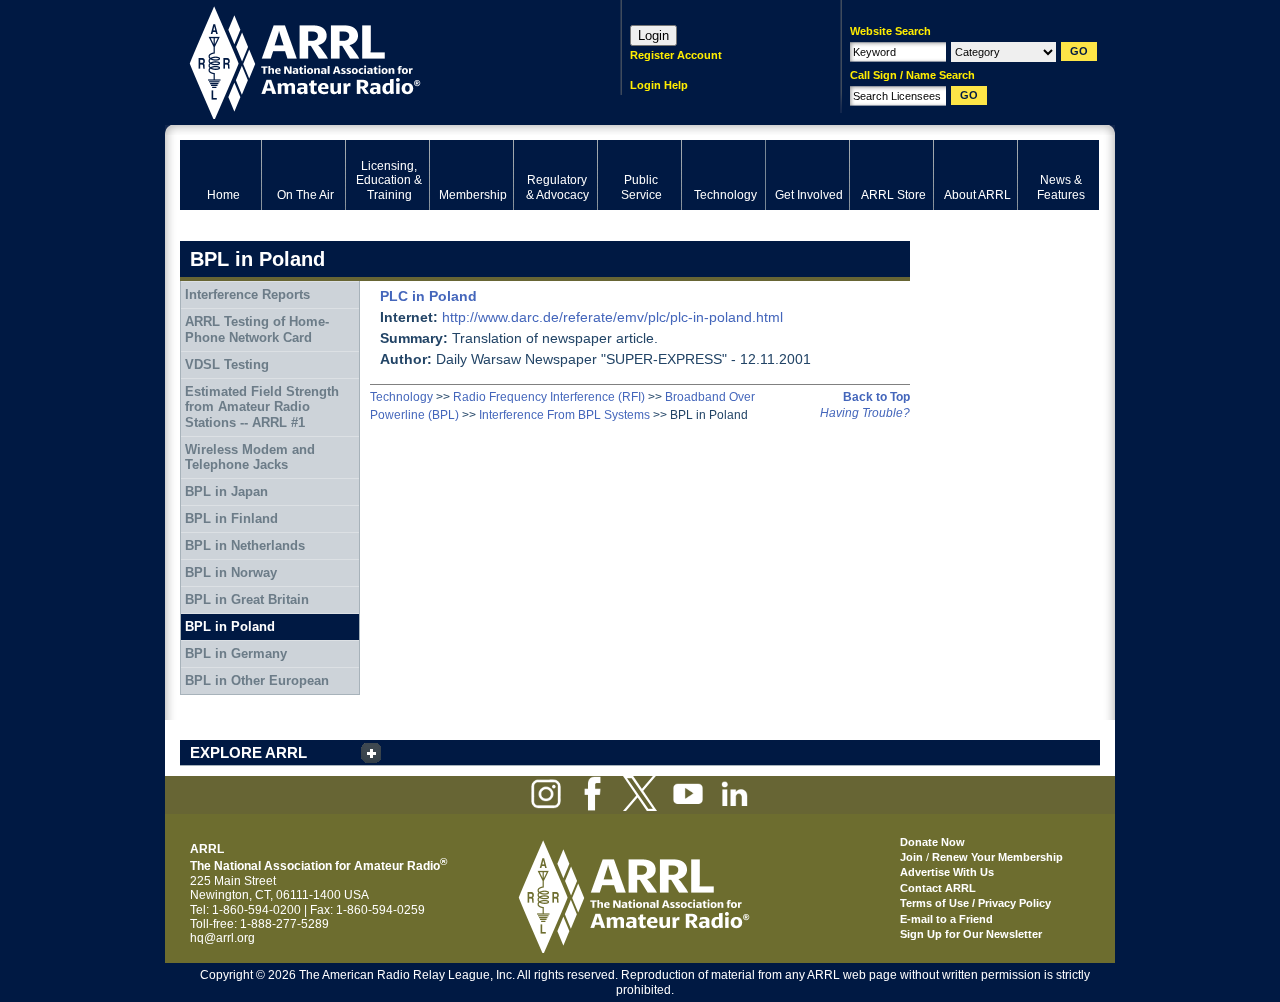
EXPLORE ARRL (248, 752)
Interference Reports (247, 294)
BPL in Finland (231, 518)
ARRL (374, 60)
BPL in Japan (226, 491)
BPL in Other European (257, 680)
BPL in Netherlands (245, 545)
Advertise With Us (947, 872)
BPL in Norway (231, 572)
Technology (401, 397)
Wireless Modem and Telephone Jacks (250, 457)
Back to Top (876, 397)
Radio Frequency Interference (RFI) (549, 397)
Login (653, 35)
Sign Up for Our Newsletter (971, 934)
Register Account (676, 55)
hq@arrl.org (222, 938)
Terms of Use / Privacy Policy (975, 903)
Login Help (659, 85)
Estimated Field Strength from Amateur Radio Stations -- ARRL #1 (262, 407)
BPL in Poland (230, 626)
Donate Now (932, 842)
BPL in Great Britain (247, 599)
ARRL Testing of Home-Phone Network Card (257, 329)
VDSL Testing (227, 364)
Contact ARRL (938, 888)
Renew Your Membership (997, 857)
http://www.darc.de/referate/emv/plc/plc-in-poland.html (612, 317)
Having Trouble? (865, 413)
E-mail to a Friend (946, 919)
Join (911, 857)
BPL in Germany (236, 653)
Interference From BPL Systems (564, 415)
